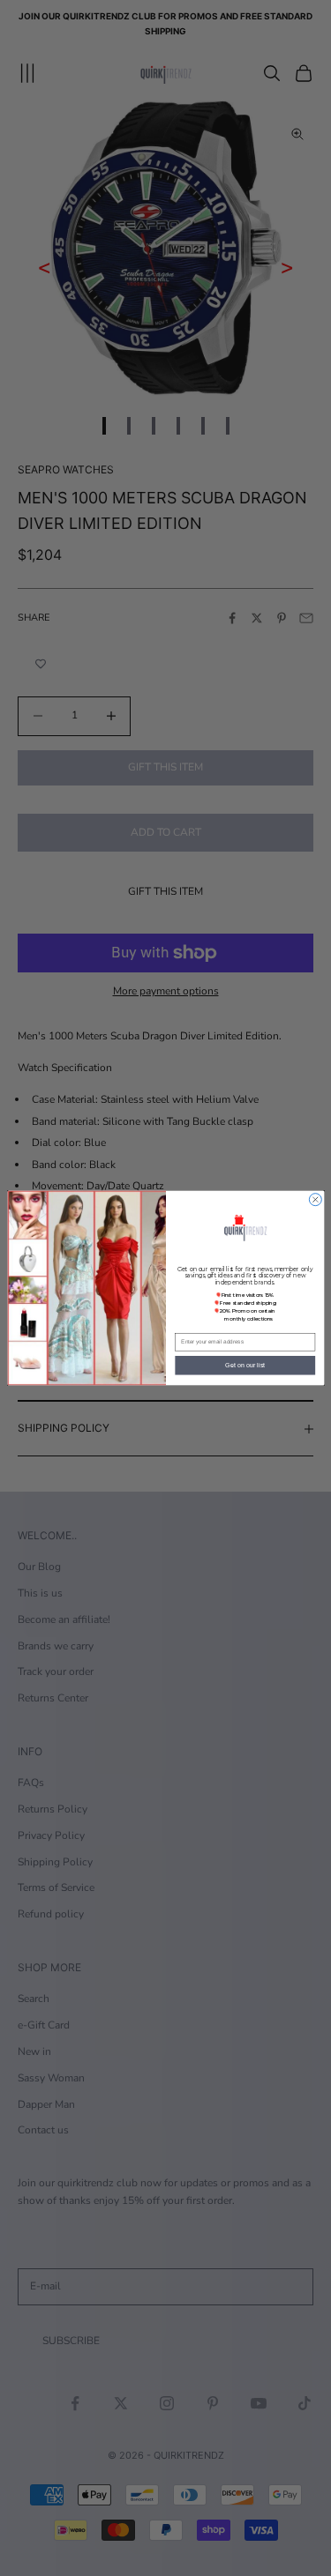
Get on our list (245, 1366)
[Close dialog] (315, 1200)
